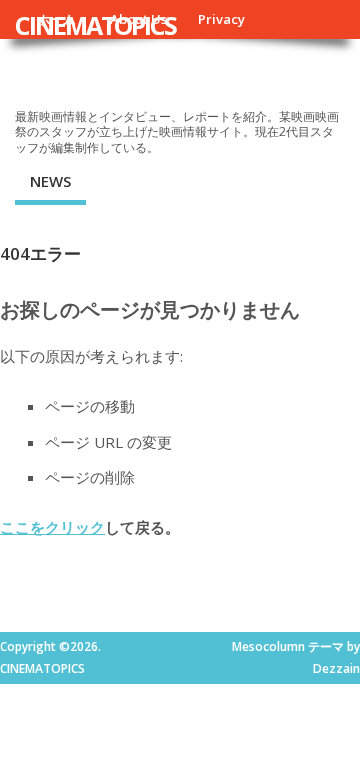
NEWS (50, 181)
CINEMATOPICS (95, 25)
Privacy (221, 19)
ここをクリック (52, 527)
